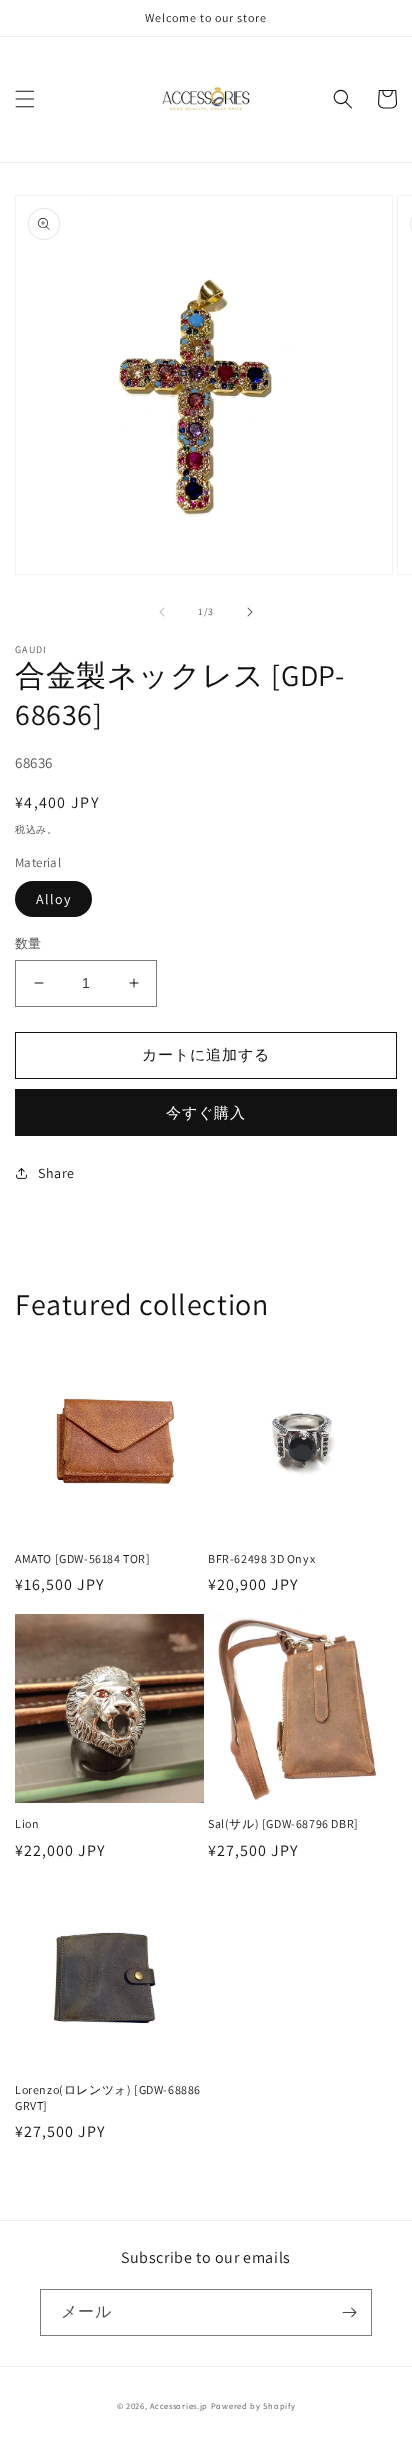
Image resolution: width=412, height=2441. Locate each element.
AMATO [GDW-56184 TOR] (83, 1558)
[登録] (349, 2312)
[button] (25, 99)
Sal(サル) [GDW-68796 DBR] (283, 1823)
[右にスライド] (250, 612)
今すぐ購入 (206, 1112)
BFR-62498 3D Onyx (261, 1558)
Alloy (53, 899)
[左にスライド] (162, 612)
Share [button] (56, 1173)
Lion (27, 1823)
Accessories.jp (179, 2405)
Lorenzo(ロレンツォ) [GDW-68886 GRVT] (108, 2097)
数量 (28, 943)
